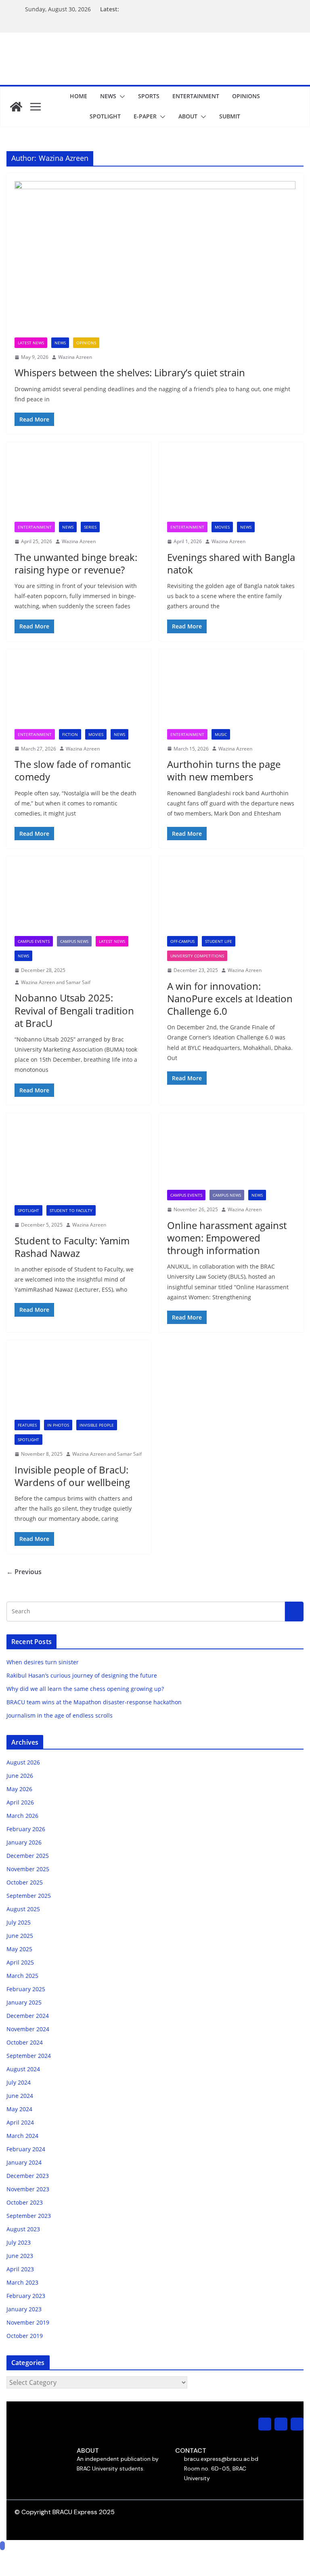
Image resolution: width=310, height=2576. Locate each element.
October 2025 (25, 1882)
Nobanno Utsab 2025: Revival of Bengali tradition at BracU (74, 1010)
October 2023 (25, 2202)
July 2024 (19, 2082)
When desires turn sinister (43, 1662)
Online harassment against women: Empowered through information (227, 1238)
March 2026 (22, 1816)
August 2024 (23, 2069)
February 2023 (26, 2296)
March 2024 (22, 2136)
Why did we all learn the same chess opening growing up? (85, 1689)
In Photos (58, 1425)
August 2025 (23, 1909)
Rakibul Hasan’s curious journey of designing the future (82, 1675)
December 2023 (28, 2176)
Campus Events (34, 941)
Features (27, 1425)
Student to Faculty (71, 1210)
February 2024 (26, 2149)
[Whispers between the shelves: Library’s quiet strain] (155, 259)
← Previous (24, 1572)
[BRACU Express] (16, 107)
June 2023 (20, 2256)
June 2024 (20, 2096)
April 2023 (20, 2269)
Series (90, 527)
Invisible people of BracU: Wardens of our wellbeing (72, 1476)
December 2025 (28, 1856)
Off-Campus (182, 941)
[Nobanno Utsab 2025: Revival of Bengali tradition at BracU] (79, 900)
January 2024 (24, 2162)
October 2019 (25, 2336)
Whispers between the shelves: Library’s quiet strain (130, 372)
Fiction (70, 734)
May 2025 (19, 1949)
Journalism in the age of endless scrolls (60, 1715)
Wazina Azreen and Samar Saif (56, 982)
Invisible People (97, 1425)
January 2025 (24, 2002)
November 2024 (28, 2029)
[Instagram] (265, 2424)
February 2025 (26, 1989)
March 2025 (22, 1976)
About (188, 116)
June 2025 (20, 1936)
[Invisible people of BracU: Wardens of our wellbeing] (79, 1384)
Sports (149, 96)
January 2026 (24, 1842)
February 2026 (26, 1829)
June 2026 (20, 1776)
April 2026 (20, 1802)
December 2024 (28, 2016)
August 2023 (23, 2229)
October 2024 (25, 2042)
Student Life (219, 941)
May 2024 (19, 2109)
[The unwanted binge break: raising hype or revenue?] (79, 486)
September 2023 (29, 2216)
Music (221, 734)
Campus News (74, 941)
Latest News (31, 343)
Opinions (246, 96)
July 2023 (19, 2242)
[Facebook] (281, 2424)
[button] (121, 97)
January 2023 (24, 2309)
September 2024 (29, 2056)
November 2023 (28, 2189)
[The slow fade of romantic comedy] (79, 693)
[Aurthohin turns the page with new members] (231, 693)
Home (79, 96)
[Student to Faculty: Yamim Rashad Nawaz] (79, 1163)
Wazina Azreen (75, 357)
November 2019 (28, 2322)
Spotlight (105, 116)
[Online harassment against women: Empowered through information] (231, 1155)
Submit (230, 116)
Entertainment (196, 96)
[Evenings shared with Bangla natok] (231, 486)
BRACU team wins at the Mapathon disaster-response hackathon (95, 1702)
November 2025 (28, 1869)
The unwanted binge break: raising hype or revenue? (76, 563)
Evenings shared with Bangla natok (231, 563)
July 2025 (19, 1922)
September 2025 (29, 1896)
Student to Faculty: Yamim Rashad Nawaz (72, 1247)
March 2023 (22, 2282)
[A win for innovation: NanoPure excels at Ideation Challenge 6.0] (231, 900)
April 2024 (20, 2122)
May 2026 (19, 1789)
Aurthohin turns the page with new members (224, 770)
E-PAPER (145, 116)
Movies (222, 527)
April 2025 (20, 1962)
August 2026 (23, 1762)
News (108, 96)
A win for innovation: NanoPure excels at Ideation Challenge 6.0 (230, 998)
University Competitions (197, 956)
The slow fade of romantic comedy (73, 770)
